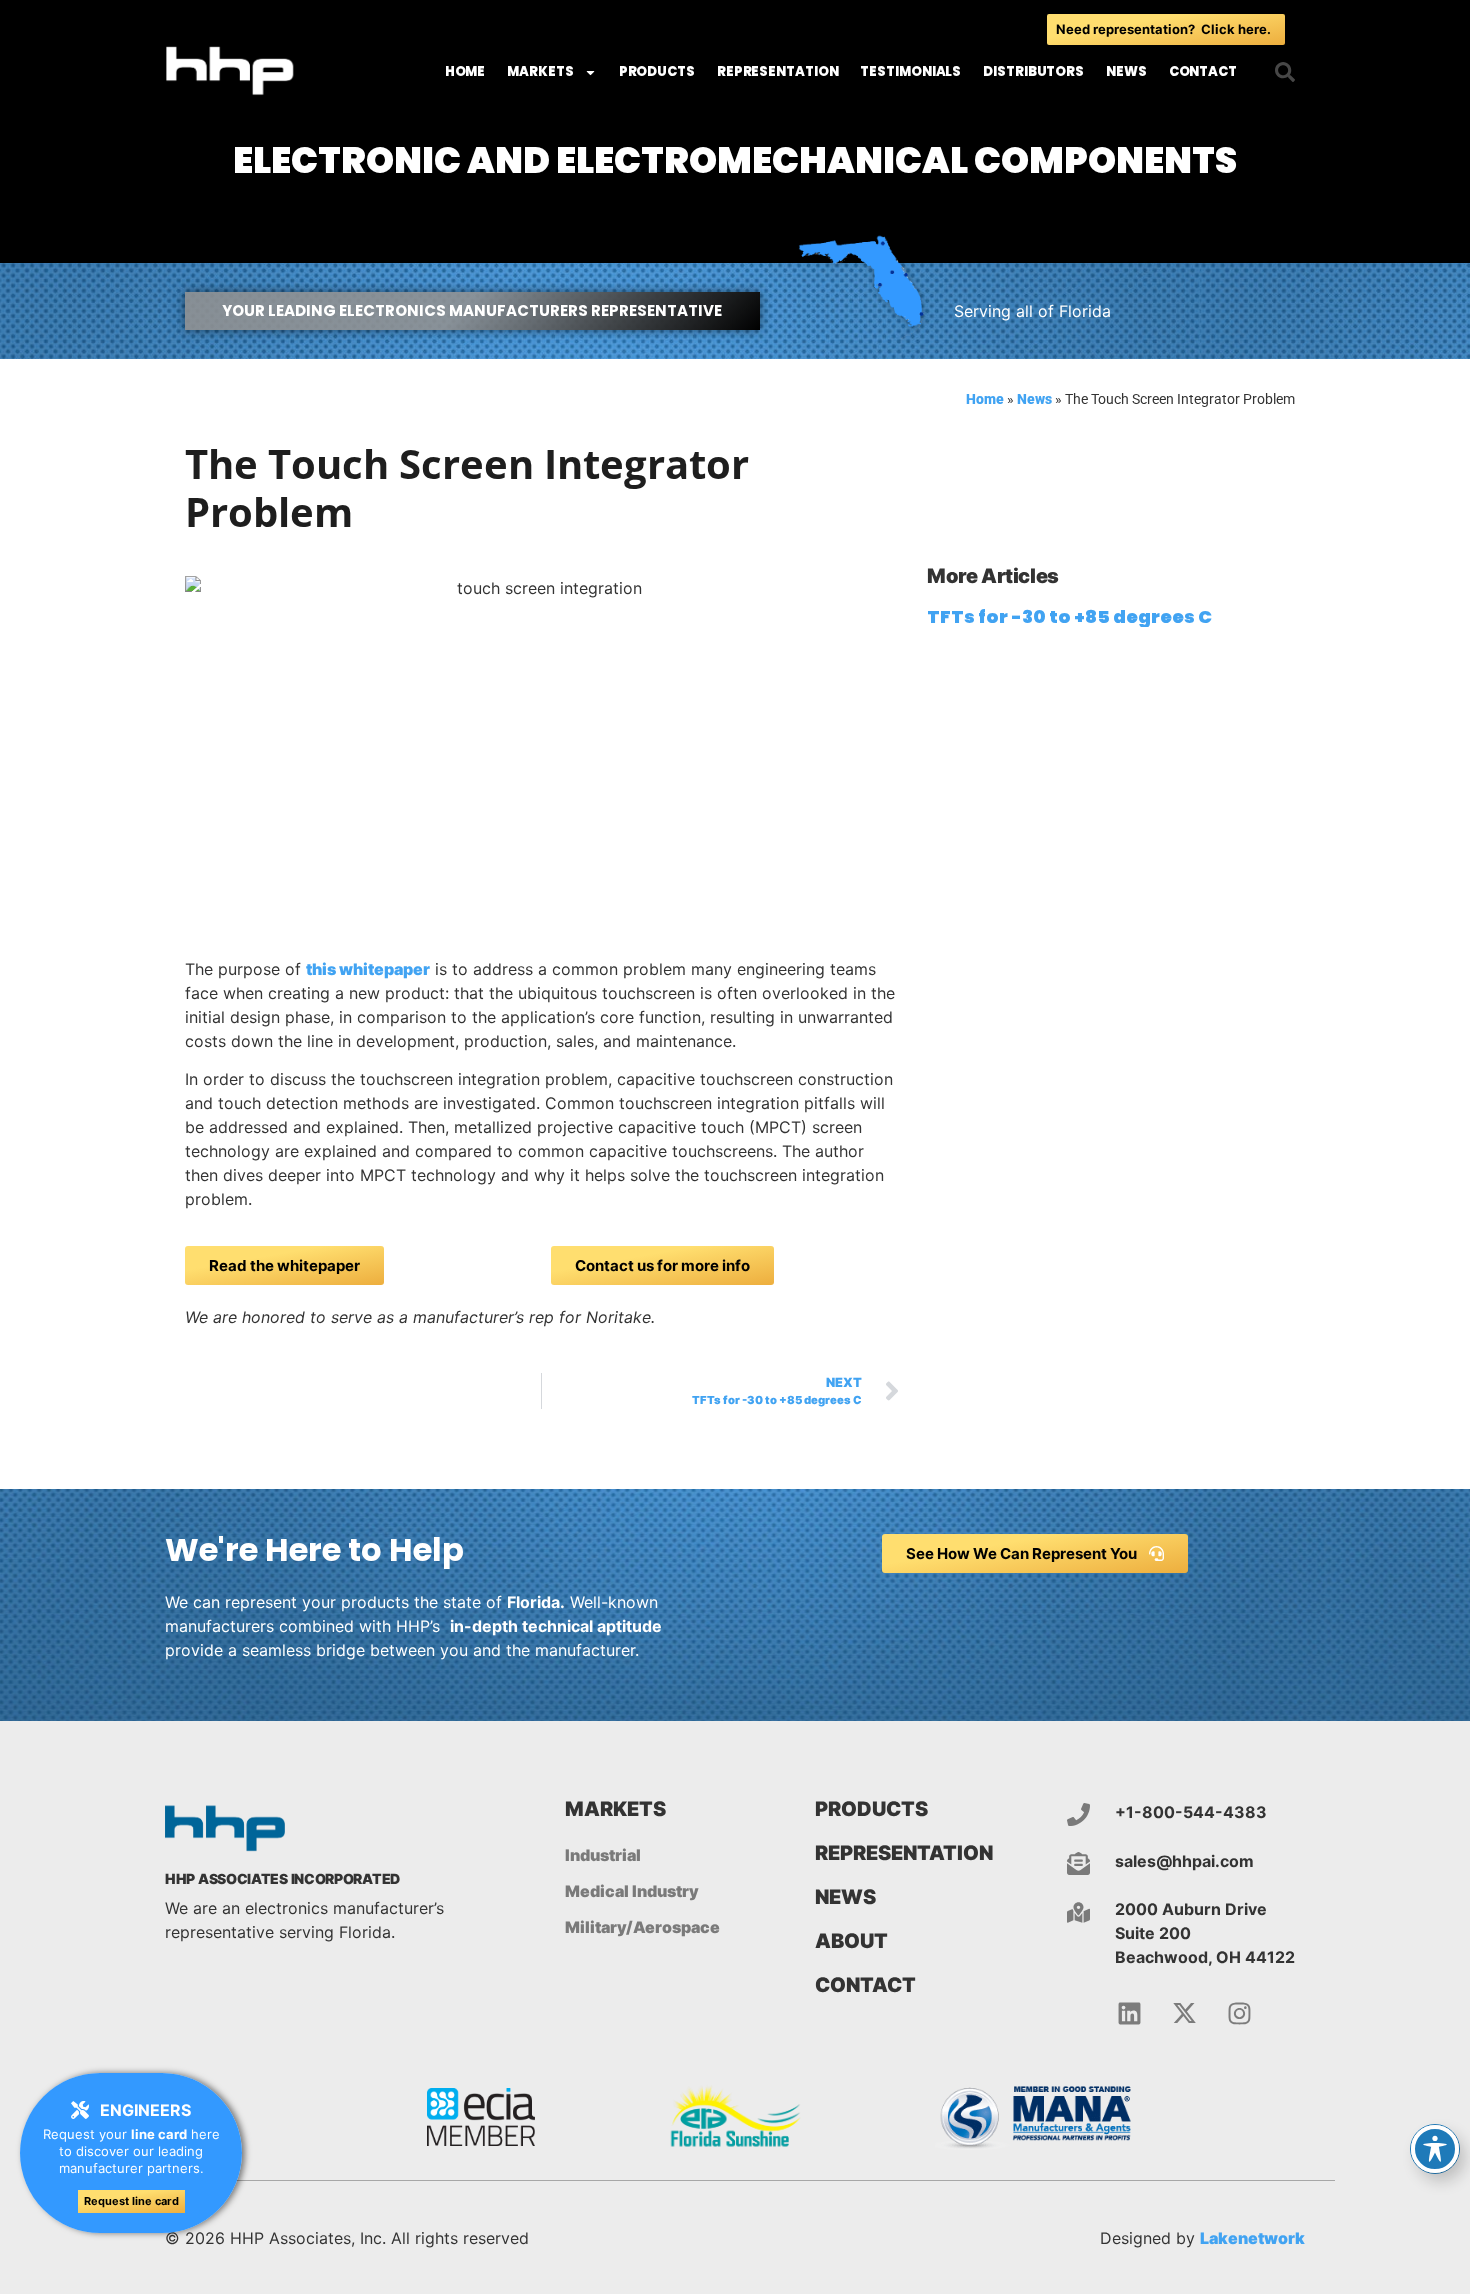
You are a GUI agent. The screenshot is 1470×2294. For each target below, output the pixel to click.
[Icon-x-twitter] (1185, 2014)
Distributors (1033, 71)
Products (657, 71)
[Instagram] (1240, 2014)
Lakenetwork (1252, 2238)
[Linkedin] (1130, 2014)
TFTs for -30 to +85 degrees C (1069, 616)
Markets (540, 71)
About (851, 1941)
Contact (1203, 71)
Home (465, 71)
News (1126, 71)
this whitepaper (368, 969)
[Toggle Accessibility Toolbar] (1435, 2149)
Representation (778, 71)
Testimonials (910, 71)
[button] (1285, 72)
